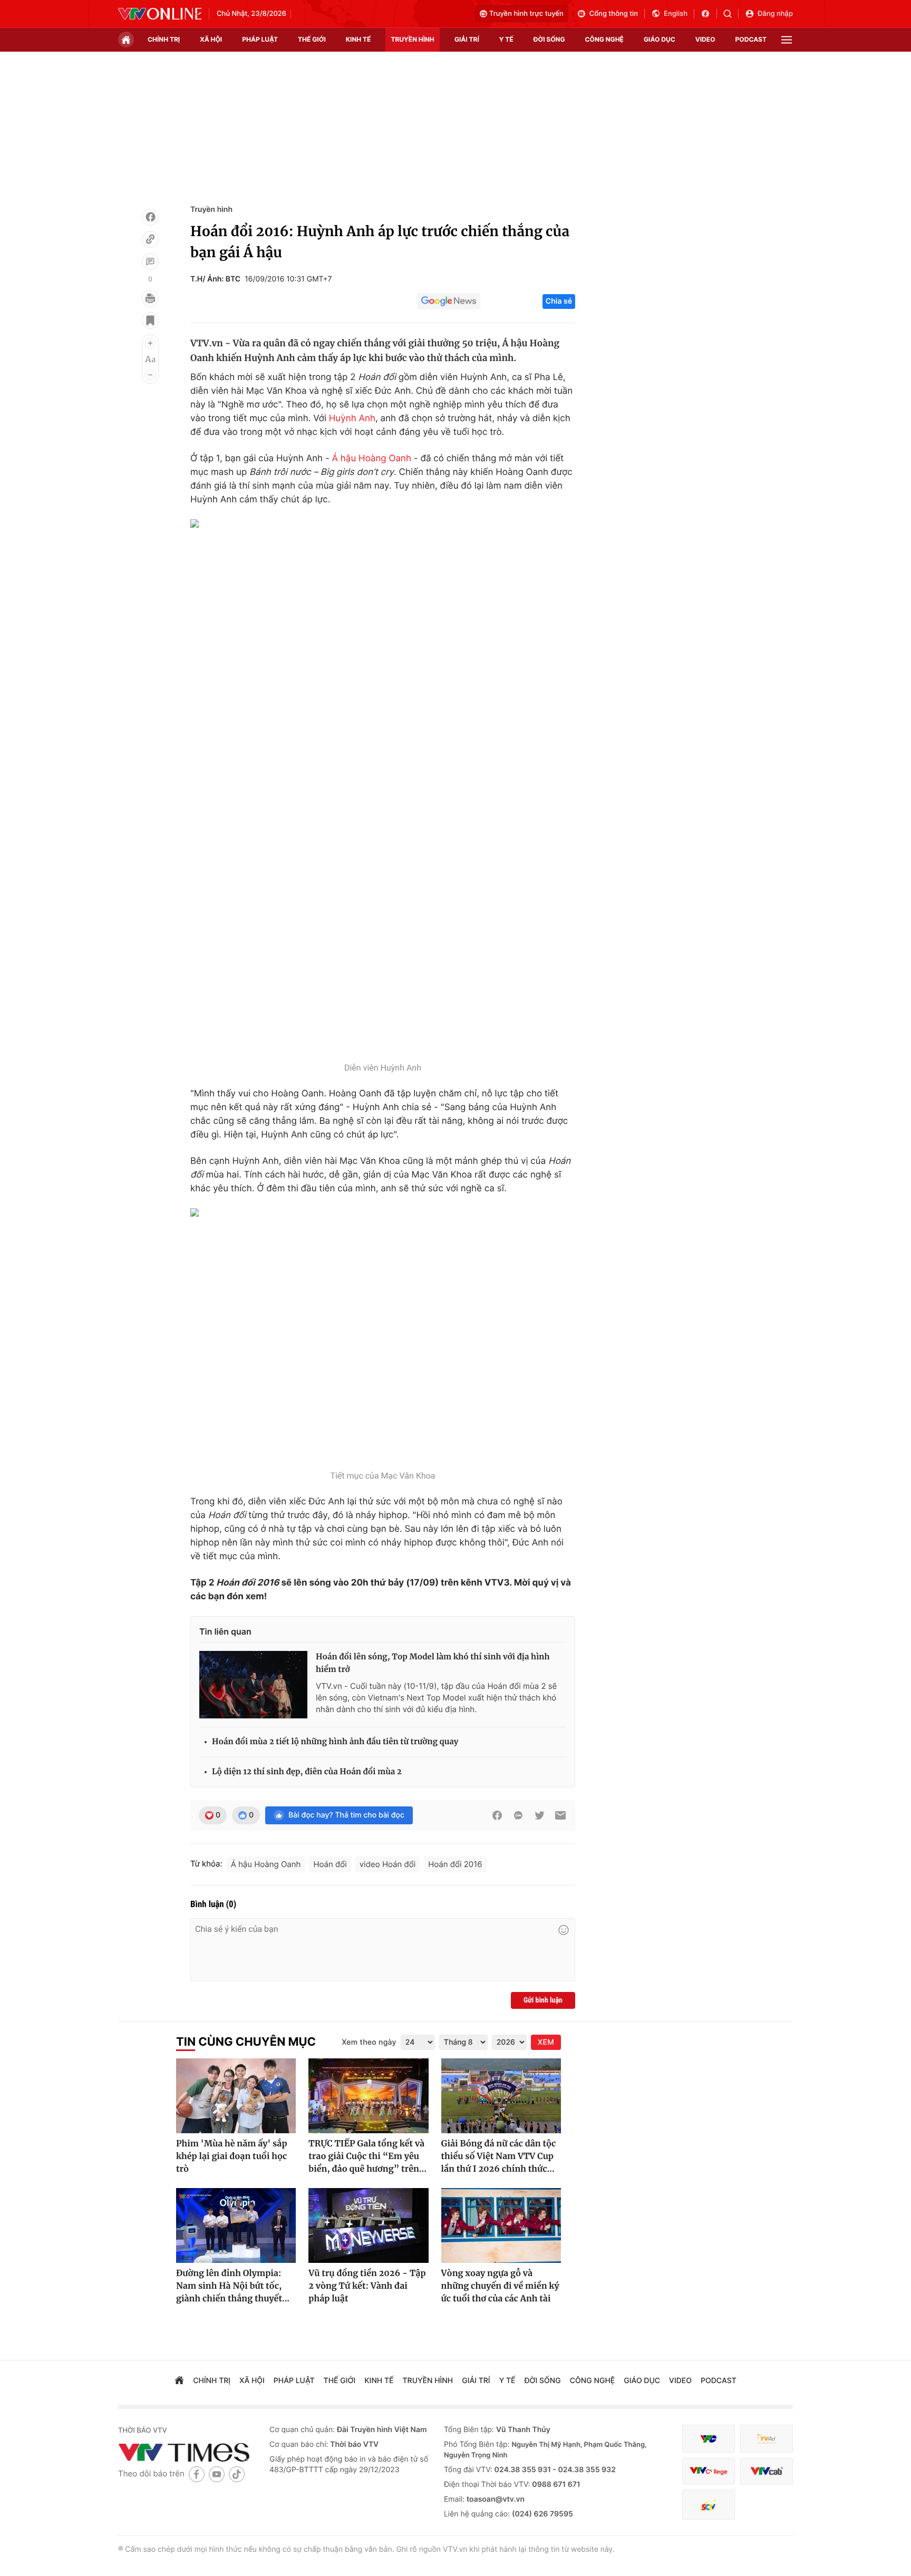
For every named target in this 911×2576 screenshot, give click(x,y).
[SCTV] (709, 2505)
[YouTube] (217, 2474)
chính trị (164, 39)
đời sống (549, 39)
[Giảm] (150, 375)
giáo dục (660, 39)
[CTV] (709, 2471)
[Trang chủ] (126, 40)
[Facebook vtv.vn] (709, 14)
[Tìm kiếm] (731, 14)
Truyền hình (211, 210)
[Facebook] (150, 217)
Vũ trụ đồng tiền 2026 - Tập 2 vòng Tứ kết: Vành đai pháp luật (367, 2286)
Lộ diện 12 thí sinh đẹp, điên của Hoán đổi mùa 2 (307, 1772)
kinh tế (358, 39)
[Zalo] (518, 1815)
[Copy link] (150, 239)
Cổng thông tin (614, 14)
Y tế (506, 39)
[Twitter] (539, 1815)
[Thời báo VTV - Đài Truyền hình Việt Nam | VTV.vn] (160, 14)
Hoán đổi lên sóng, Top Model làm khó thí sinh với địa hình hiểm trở (433, 1663)
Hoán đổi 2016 (455, 1864)
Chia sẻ (559, 301)
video (705, 39)
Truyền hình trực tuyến (526, 14)
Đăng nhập (775, 14)
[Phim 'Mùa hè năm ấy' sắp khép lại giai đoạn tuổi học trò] (236, 2096)
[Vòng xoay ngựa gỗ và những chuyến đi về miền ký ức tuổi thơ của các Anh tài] (501, 2225)
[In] (150, 298)
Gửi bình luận (543, 2000)
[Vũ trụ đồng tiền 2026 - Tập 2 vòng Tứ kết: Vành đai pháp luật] (368, 2225)
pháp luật (260, 39)
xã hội (211, 39)
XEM (546, 2042)
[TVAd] (767, 2439)
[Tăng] (150, 343)
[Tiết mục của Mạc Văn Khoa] (383, 1336)
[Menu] (787, 40)
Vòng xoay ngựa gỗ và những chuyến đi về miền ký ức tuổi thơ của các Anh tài (500, 2286)
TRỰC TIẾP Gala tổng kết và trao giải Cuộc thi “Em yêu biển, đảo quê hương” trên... (367, 2156)
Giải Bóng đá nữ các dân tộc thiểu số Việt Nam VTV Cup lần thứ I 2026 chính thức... (499, 2156)
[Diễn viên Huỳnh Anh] (383, 788)
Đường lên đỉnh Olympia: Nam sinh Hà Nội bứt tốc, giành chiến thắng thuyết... (233, 2286)
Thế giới (312, 39)
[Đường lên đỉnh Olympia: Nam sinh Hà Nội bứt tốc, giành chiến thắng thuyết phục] (236, 2225)
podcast (751, 39)
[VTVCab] (767, 2471)
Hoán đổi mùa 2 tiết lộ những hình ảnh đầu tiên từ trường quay (335, 1742)
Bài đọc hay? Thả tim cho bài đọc (346, 1815)
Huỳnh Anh (352, 419)
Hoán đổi (330, 1864)
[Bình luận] (150, 261)
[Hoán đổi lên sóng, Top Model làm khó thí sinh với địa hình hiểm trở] (253, 1685)
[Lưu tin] (150, 320)
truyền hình (412, 39)
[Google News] (449, 302)
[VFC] (709, 2439)
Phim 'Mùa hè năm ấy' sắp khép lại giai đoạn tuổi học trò (232, 2156)
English (676, 14)
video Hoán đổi (387, 1864)
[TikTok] (237, 2474)
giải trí (467, 39)
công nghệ (604, 39)
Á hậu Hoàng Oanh (372, 459)
